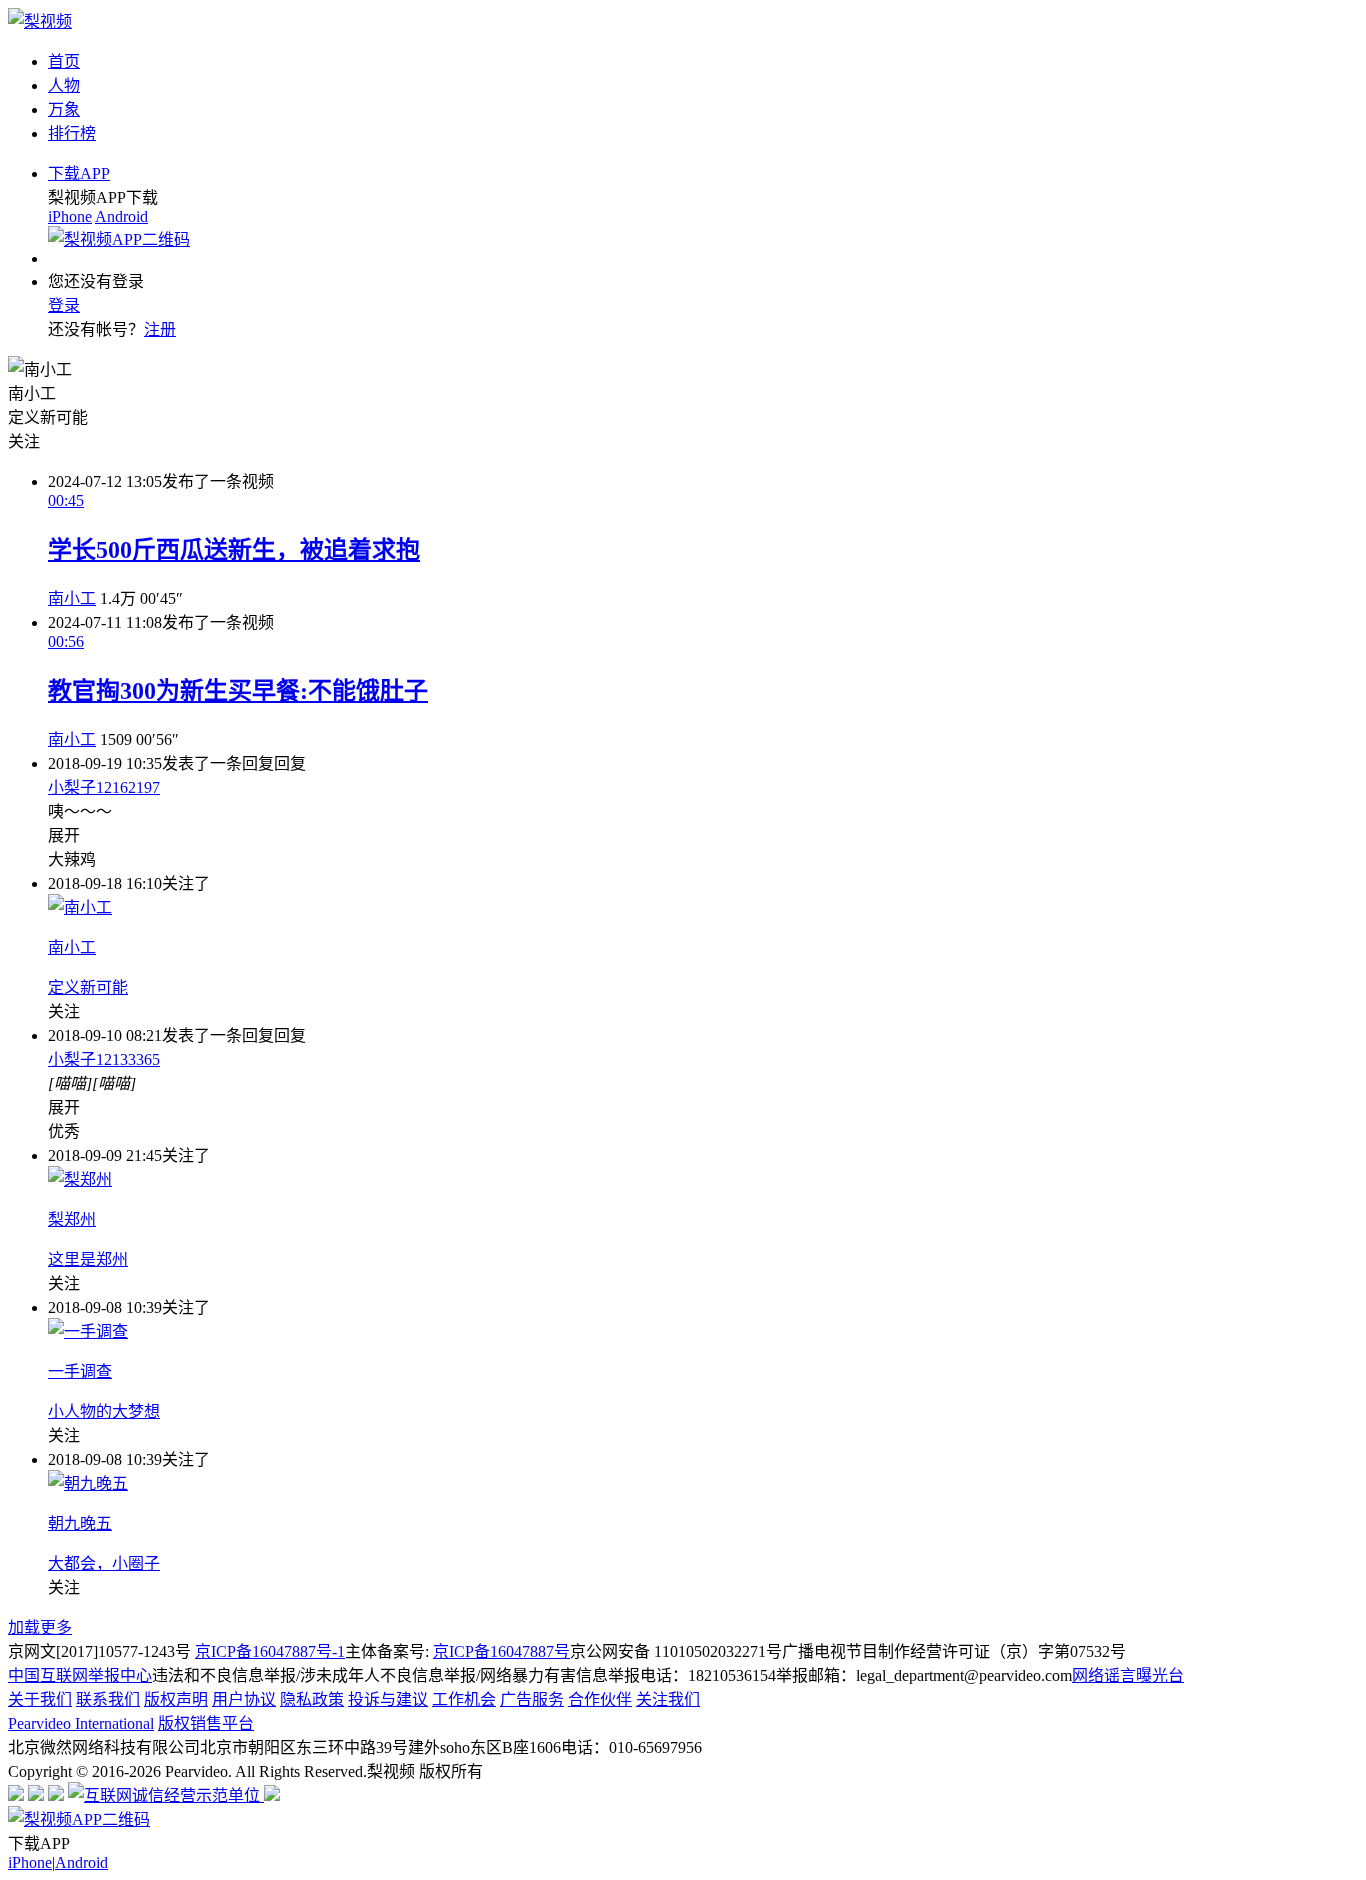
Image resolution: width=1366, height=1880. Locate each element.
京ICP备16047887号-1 (270, 1651)
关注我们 (668, 1699)
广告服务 (532, 1699)
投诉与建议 (388, 1699)
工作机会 (464, 1699)
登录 (64, 305)
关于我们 (40, 1699)
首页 (64, 61)
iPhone (70, 216)
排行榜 (72, 133)
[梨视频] (40, 21)
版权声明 (176, 1699)
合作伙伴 (600, 1699)
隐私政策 (312, 1699)
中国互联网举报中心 (80, 1675)
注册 (160, 329)
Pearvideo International (81, 1723)
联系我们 (108, 1699)
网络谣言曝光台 (1128, 1675)
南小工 (72, 598)
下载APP (79, 173)
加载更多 (40, 1627)
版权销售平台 (206, 1723)
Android (121, 216)
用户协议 (244, 1699)
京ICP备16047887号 (501, 1651)
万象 (64, 109)
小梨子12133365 (104, 1059)
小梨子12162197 (104, 787)
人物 (64, 85)
